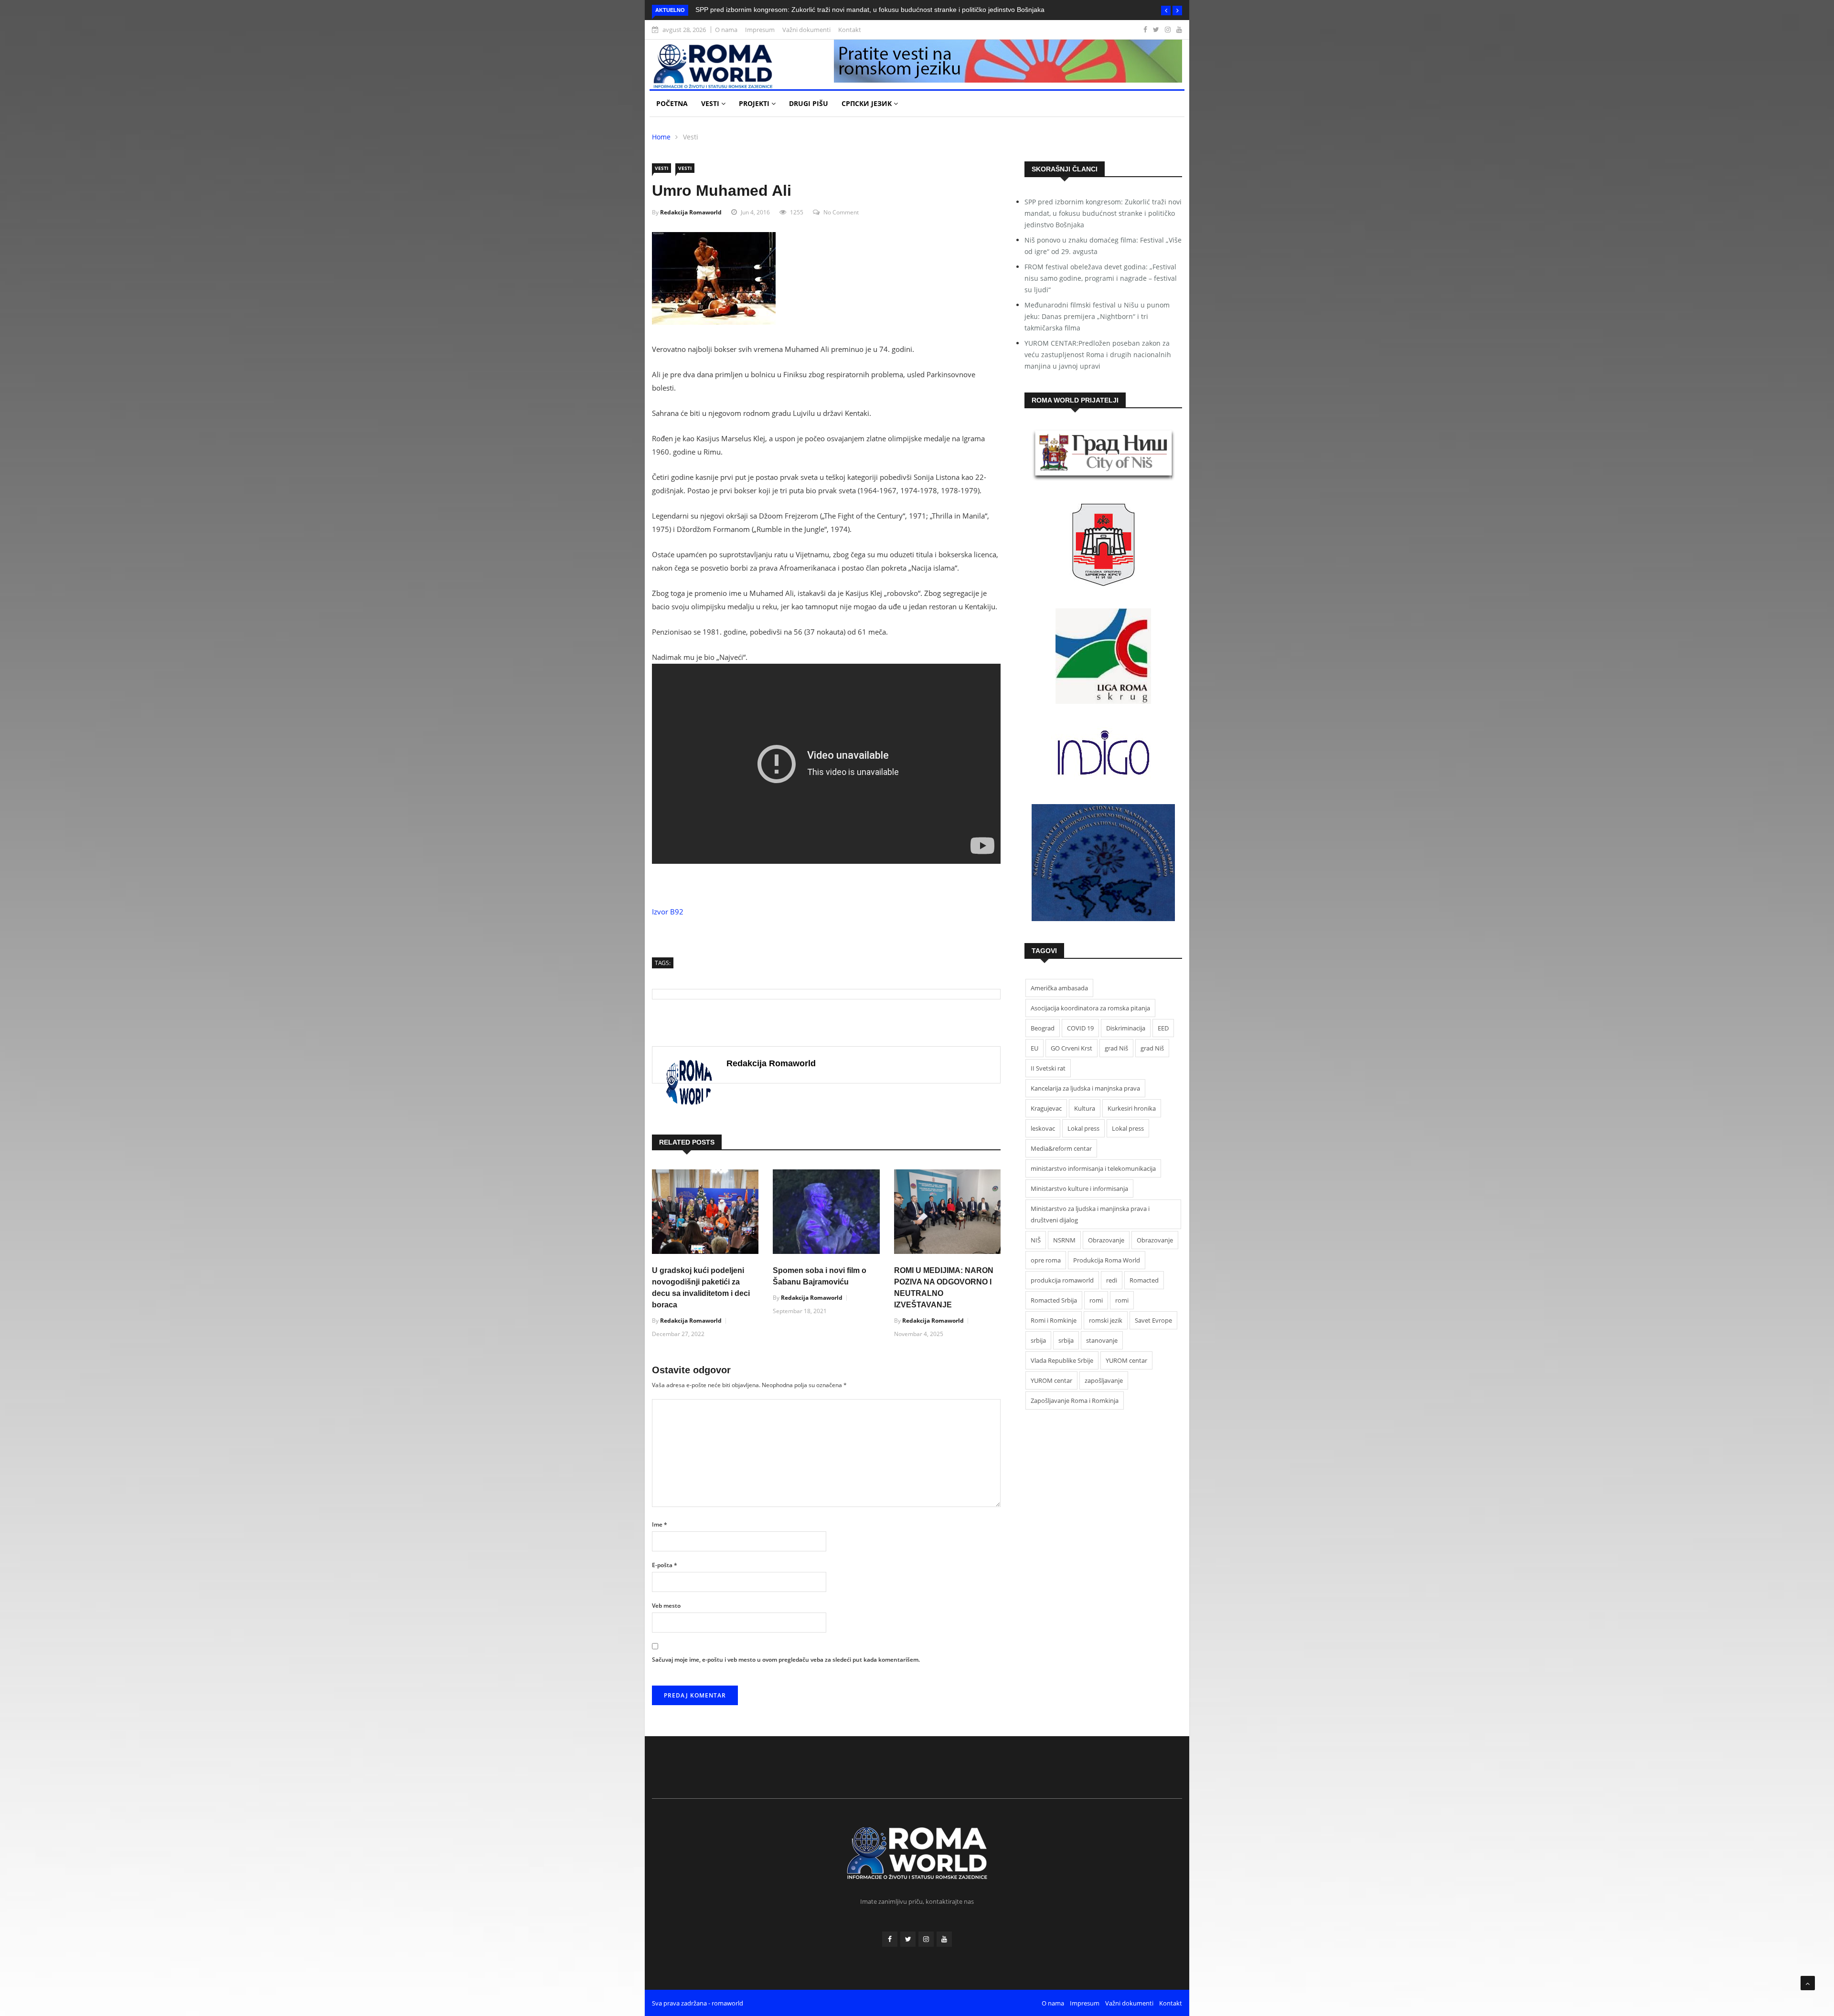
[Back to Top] (1808, 1983)
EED (1163, 1028)
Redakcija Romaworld (691, 212)
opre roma (1046, 1260)
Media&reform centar (1061, 1148)
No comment (841, 212)
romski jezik (1106, 1320)
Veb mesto (666, 1606)
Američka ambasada (1059, 988)
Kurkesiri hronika (1132, 1108)
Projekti (755, 103)
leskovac (1043, 1128)
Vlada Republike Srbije (1062, 1360)
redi (1112, 1280)
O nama (726, 30)
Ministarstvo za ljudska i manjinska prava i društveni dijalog (1090, 1214)
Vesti (711, 103)
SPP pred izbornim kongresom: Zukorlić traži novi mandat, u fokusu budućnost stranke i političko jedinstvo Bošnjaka (870, 10)
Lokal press (1083, 1128)
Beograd (1043, 1028)
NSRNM (1064, 1240)
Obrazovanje (1106, 1240)
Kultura (1085, 1108)
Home (661, 137)
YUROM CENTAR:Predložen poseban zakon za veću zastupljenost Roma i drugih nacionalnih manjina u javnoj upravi (1098, 355)
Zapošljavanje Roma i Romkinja (1075, 1401)
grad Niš (1116, 1048)
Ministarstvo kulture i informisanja (1079, 1188)
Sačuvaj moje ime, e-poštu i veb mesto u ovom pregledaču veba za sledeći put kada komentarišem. (786, 1660)
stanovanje (1102, 1340)
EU (1034, 1048)
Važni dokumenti (806, 30)
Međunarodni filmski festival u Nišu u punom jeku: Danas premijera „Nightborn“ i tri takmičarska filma (1097, 316)
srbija (1038, 1340)
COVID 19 (1080, 1028)
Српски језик (868, 103)
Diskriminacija (1126, 1028)
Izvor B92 (668, 912)
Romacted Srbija (1054, 1300)
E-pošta (665, 1565)
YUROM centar (1126, 1360)
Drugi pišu (809, 103)
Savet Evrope (1153, 1320)
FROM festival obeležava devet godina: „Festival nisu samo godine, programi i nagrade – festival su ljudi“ (1101, 278)
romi (1096, 1300)
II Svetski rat (1048, 1068)
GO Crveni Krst (1072, 1048)
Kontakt (850, 30)
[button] (1166, 11)
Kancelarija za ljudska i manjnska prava (1085, 1088)
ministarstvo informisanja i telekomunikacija (1093, 1168)
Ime (660, 1524)
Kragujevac (1046, 1108)
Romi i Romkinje (1054, 1320)
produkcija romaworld (1062, 1280)
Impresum (760, 30)
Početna (672, 103)
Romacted (1144, 1280)
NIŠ (1036, 1240)
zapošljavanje (1104, 1380)
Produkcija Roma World (1107, 1260)
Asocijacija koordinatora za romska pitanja (1090, 1008)
